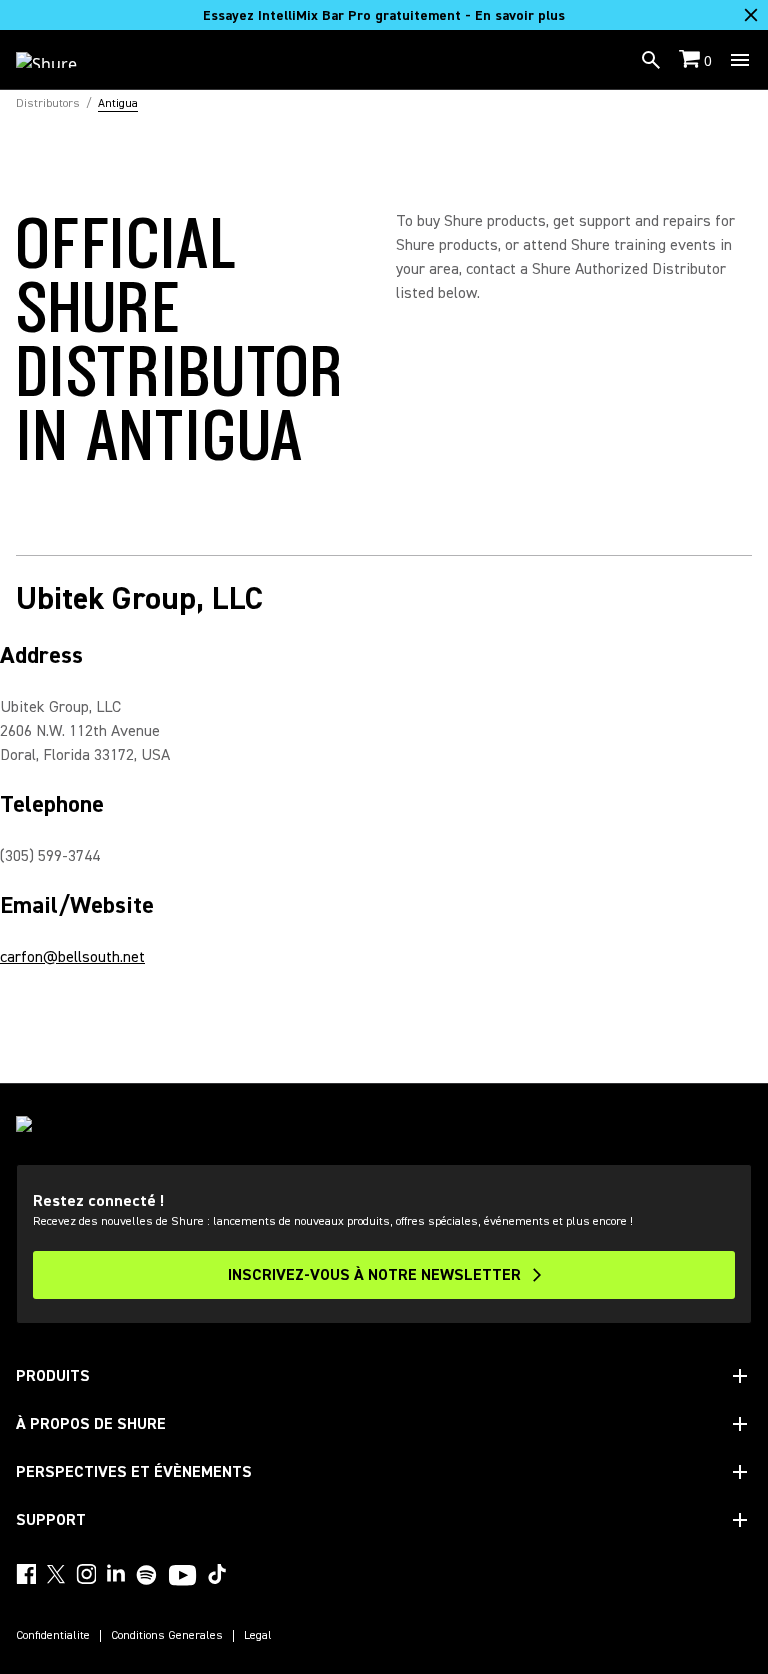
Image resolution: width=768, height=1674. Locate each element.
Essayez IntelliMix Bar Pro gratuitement (384, 16)
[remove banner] (751, 15)
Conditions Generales (167, 1636)
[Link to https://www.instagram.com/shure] (86, 1574)
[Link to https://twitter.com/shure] (56, 1574)
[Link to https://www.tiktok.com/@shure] (217, 1574)
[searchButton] (651, 60)
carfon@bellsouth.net (72, 957)
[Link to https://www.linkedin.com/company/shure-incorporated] (116, 1574)
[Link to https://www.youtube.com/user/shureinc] (182, 1577)
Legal (258, 1636)
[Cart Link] (691, 60)
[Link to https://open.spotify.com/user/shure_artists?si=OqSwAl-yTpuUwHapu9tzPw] (147, 1575)
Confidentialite (53, 1636)
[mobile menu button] (740, 60)
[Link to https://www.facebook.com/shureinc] (26, 1574)
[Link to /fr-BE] (59, 60)
